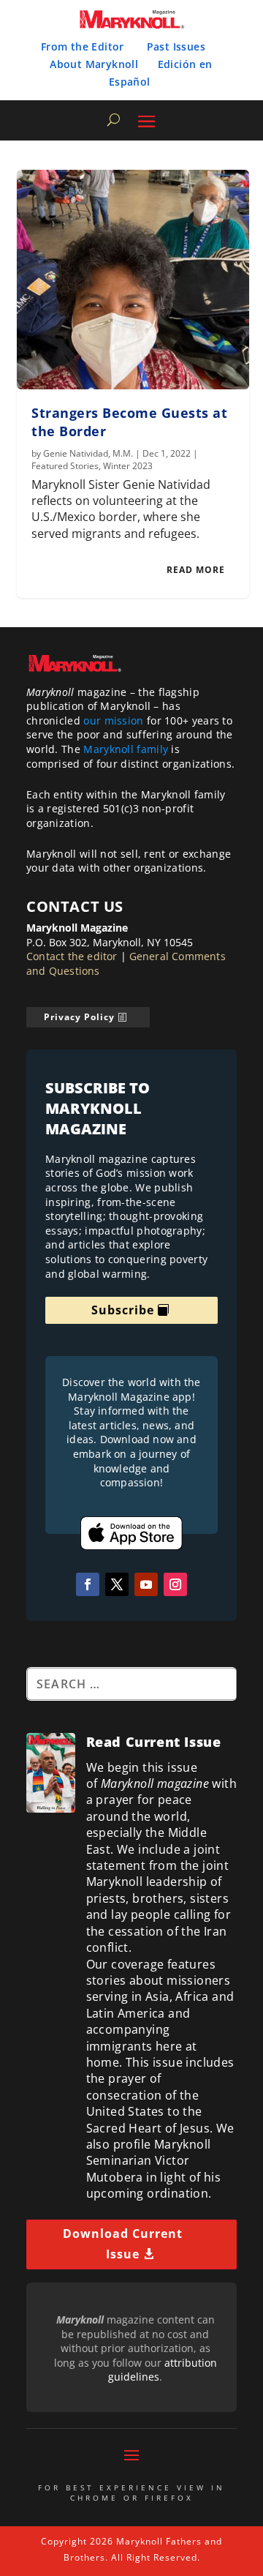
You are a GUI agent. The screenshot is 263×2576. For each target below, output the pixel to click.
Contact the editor (72, 956)
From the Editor (83, 46)
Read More (196, 570)
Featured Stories (65, 466)
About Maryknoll (94, 64)
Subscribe (123, 1310)
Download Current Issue (123, 2243)
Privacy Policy (79, 1017)
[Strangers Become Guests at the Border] (133, 280)
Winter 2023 (128, 466)
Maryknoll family (126, 749)
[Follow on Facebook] (88, 1584)
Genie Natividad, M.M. (88, 453)
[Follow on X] (117, 1584)
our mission (113, 720)
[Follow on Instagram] (175, 1584)
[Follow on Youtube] (146, 1584)
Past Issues (176, 46)
